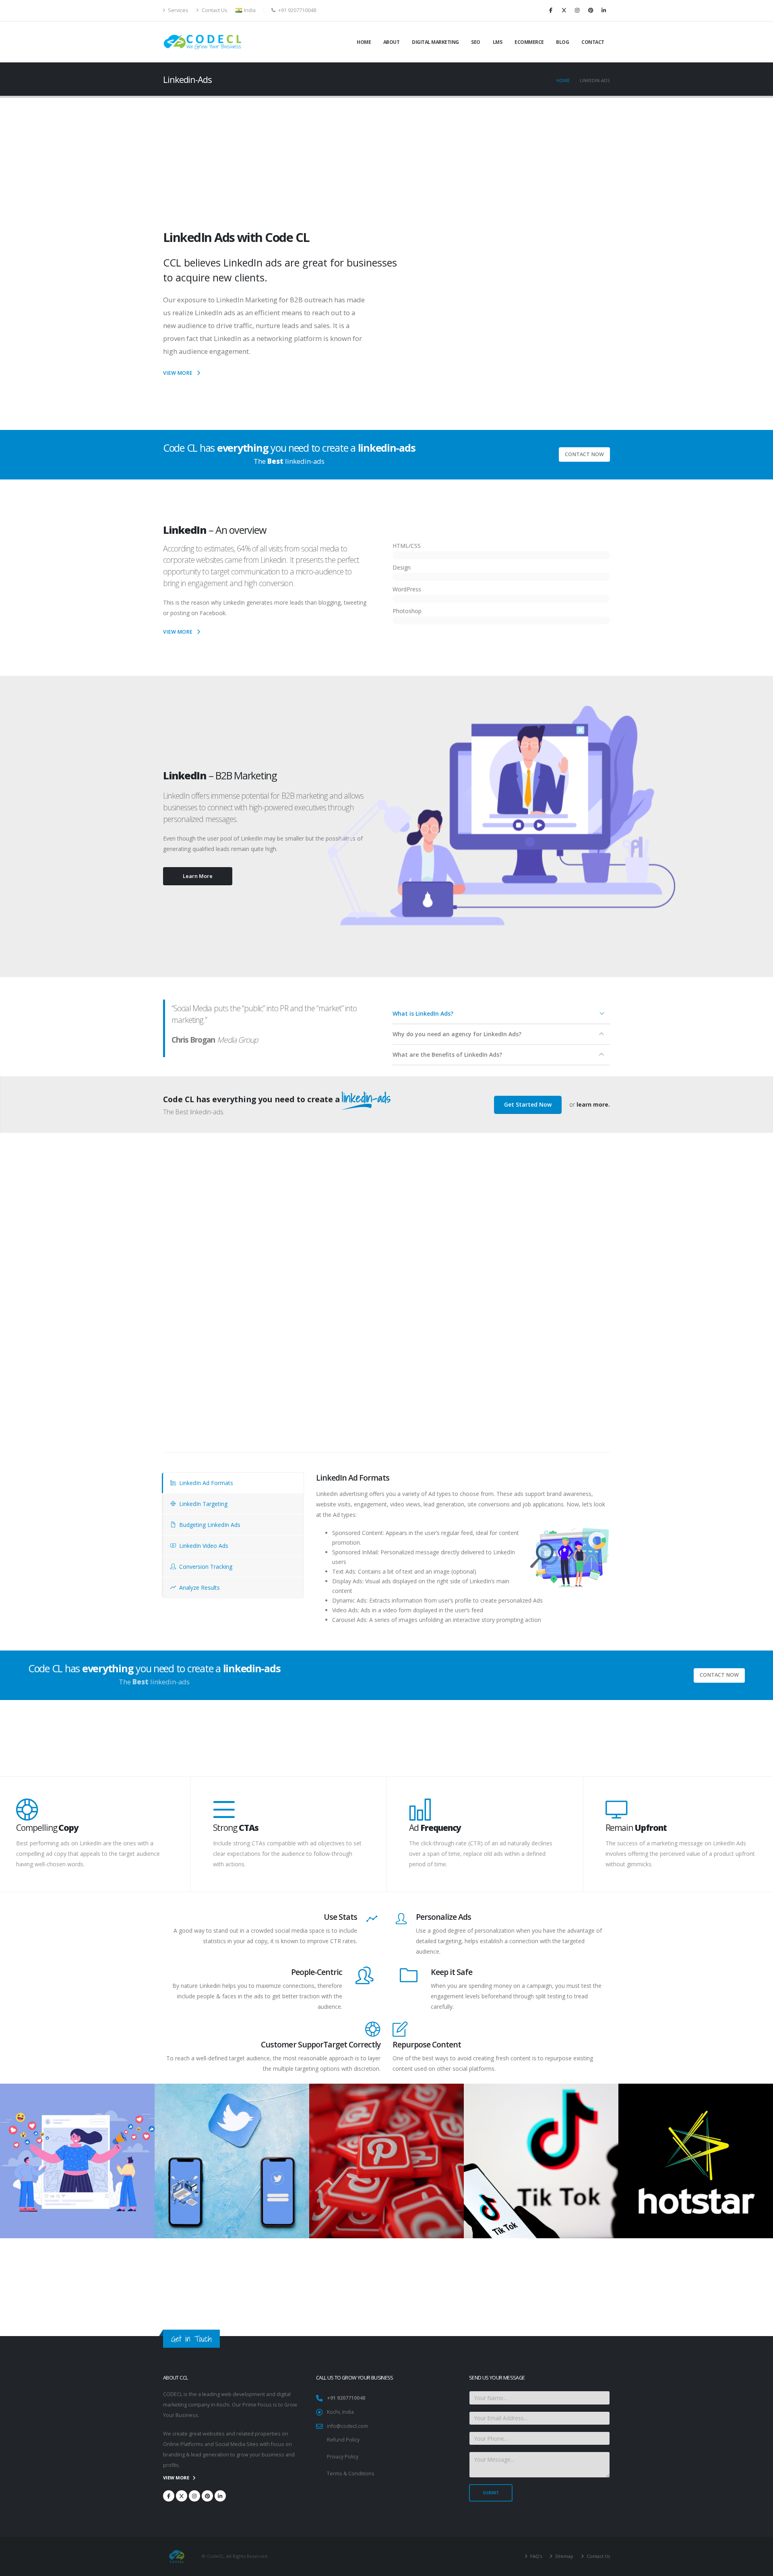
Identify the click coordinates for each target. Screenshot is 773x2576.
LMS (498, 42)
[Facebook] (551, 10)
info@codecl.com (347, 2426)
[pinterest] (591, 10)
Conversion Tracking (205, 1567)
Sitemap (564, 2556)
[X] (564, 10)
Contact (593, 42)
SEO (476, 42)
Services (178, 10)
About (392, 42)
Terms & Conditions (351, 2474)
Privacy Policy (343, 2457)
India (249, 10)
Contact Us (214, 10)
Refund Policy (343, 2440)
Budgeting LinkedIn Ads (209, 1525)
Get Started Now (528, 1104)
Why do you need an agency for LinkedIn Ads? (457, 1034)
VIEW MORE (178, 373)
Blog (562, 42)
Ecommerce (529, 42)
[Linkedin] (604, 10)
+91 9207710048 (346, 2398)
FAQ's (535, 2556)
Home (364, 42)
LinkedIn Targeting (203, 1504)
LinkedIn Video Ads (203, 1546)
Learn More (198, 876)
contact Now (584, 454)
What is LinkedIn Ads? (423, 1013)
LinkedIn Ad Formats (205, 1483)
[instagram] (577, 10)
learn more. (593, 1104)
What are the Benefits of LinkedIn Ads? (447, 1055)
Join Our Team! (578, 2295)
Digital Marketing (435, 42)
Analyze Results (199, 1588)
